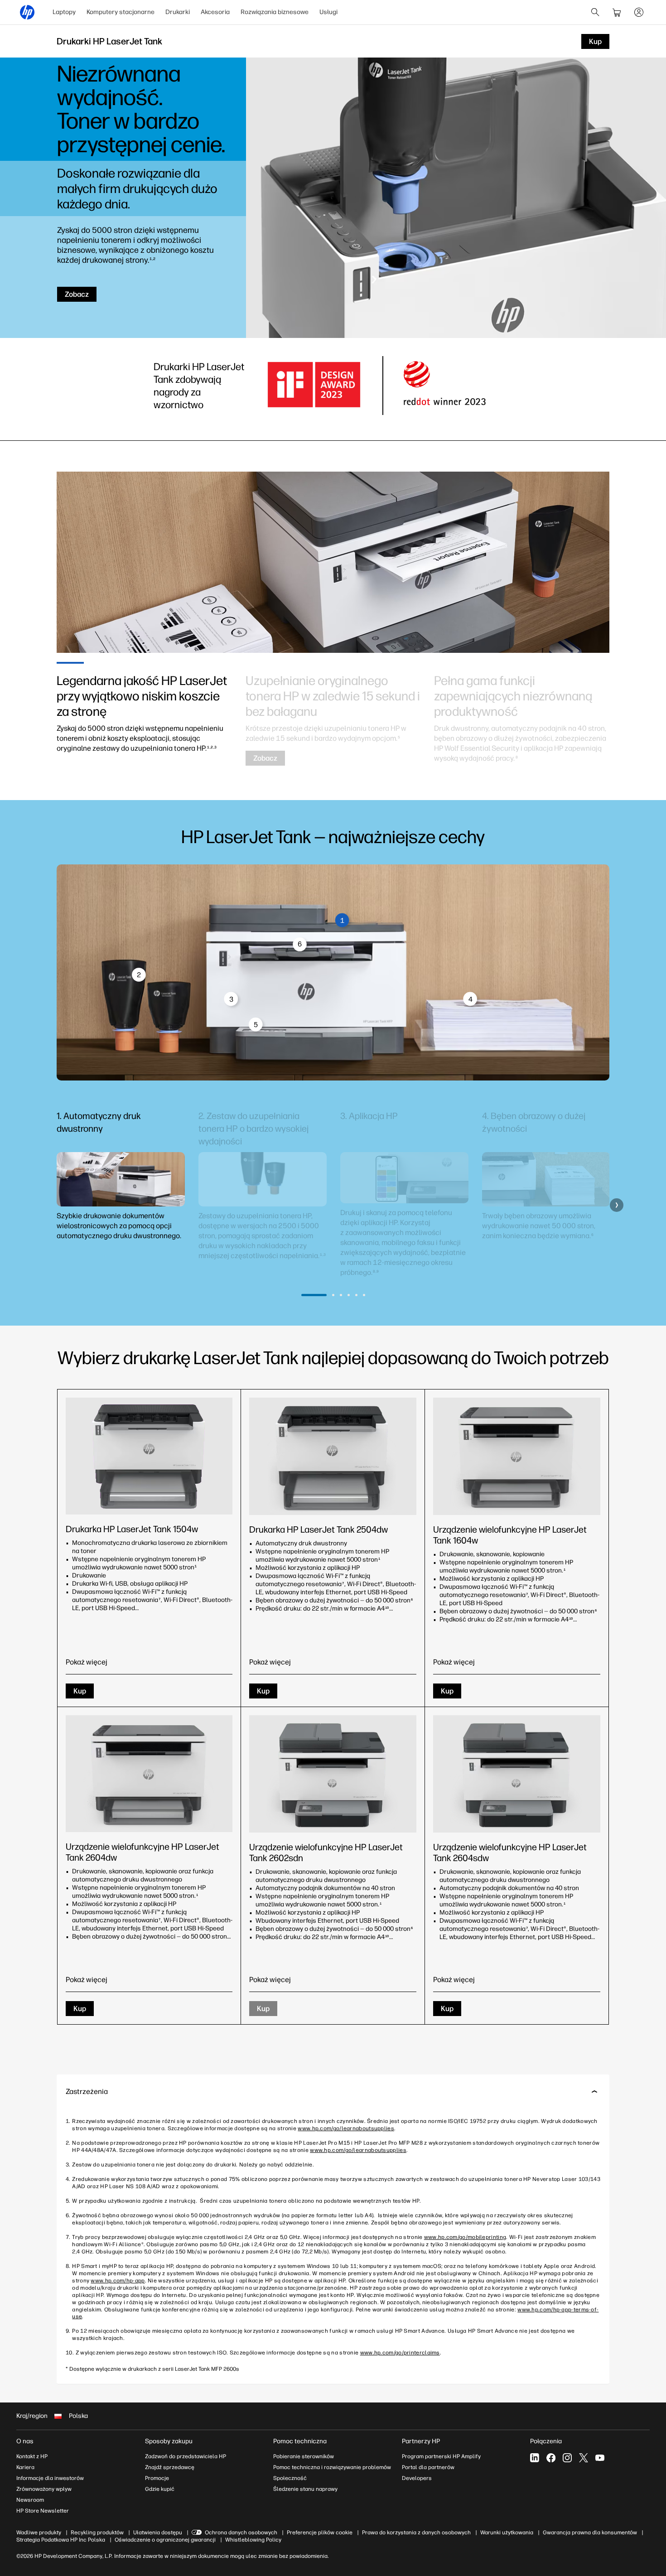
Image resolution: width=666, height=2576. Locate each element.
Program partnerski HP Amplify (441, 2456)
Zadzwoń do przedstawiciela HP (186, 2456)
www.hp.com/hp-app (118, 2281)
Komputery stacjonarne (121, 12)
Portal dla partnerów (428, 2467)
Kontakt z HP (32, 2456)
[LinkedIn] (535, 2458)
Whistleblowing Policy (253, 2540)
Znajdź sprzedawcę (170, 2467)
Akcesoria (215, 12)
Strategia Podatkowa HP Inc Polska (61, 2540)
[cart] (617, 12)
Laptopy (64, 12)
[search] (595, 12)
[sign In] (639, 12)
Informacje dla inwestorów (50, 2478)
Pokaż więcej (87, 1662)
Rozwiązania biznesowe (275, 12)
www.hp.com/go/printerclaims (400, 2353)
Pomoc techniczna (300, 2441)
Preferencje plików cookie (320, 2533)
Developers (417, 2478)
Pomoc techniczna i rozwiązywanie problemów (332, 2467)
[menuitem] (64, 12)
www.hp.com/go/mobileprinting (465, 2237)
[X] (584, 2458)
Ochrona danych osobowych (241, 2533)
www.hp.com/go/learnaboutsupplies (346, 2128)
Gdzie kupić (160, 2489)
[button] (49, 1205)
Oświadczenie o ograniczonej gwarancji (165, 2540)
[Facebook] (551, 2458)
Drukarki (178, 12)
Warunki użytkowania (507, 2533)
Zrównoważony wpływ (44, 2489)
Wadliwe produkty (39, 2533)
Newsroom (30, 2500)
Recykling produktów (97, 2533)
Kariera (25, 2467)
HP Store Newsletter (43, 2511)
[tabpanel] (144, 713)
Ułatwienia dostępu (158, 2533)
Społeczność (290, 2478)
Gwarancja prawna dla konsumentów (590, 2533)
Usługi (328, 12)
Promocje (157, 2478)
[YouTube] (600, 2458)
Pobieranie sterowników (304, 2456)
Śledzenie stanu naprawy (305, 2489)
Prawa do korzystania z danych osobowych (416, 2533)
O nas (25, 2441)
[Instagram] (567, 2458)
